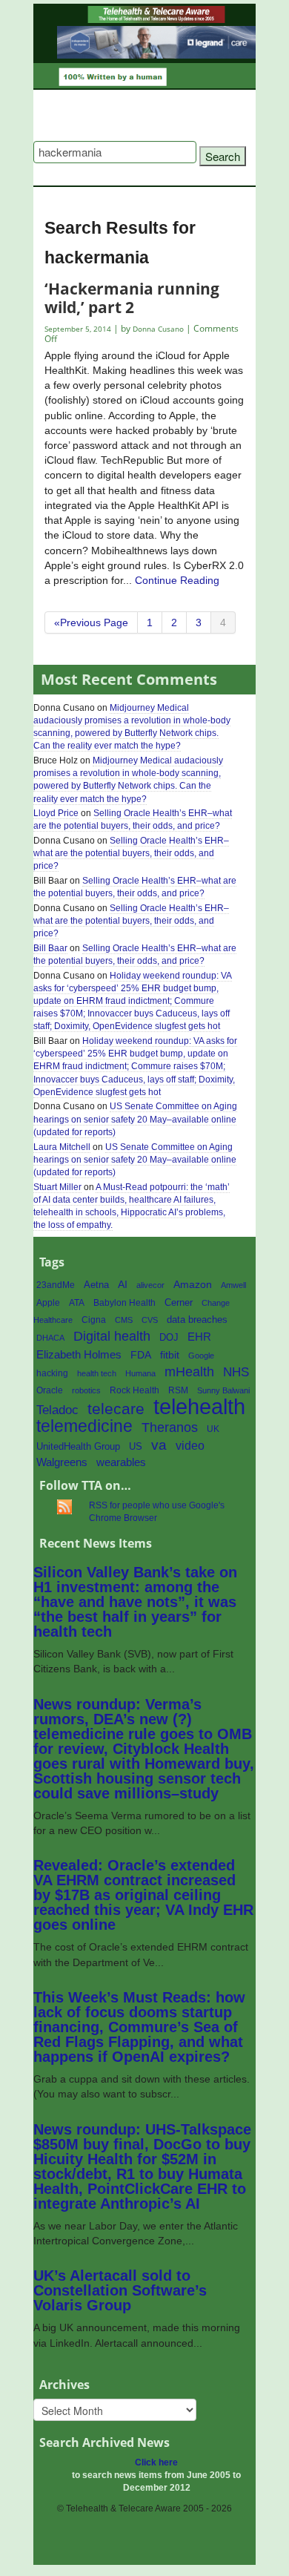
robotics (86, 1390)
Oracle (50, 1390)
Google (201, 1356)
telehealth (199, 1406)
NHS (236, 1372)
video (190, 1446)
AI (123, 1284)
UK (213, 1429)
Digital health (112, 1336)
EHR (199, 1337)
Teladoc (57, 1410)
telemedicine (84, 1426)
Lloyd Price (56, 813)
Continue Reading (177, 580)
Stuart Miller (57, 1187)
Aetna (96, 1285)
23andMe (56, 1285)
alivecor (150, 1285)
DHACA (50, 1338)
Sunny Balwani (223, 1390)
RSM (178, 1390)
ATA (77, 1303)
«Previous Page (91, 622)
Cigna (94, 1320)
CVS (150, 1320)
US (136, 1446)
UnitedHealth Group (78, 1446)
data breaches (197, 1320)
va (159, 1445)
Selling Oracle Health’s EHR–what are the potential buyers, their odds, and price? (133, 819)
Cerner (179, 1302)
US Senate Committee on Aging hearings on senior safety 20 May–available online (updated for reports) (135, 1119)
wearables (121, 1462)
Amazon (193, 1285)
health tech (97, 1373)
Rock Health (134, 1390)
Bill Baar (50, 948)
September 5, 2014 (79, 329)
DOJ (169, 1337)
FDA (141, 1355)
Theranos (170, 1427)
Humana (140, 1373)
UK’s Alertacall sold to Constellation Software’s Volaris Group (120, 2290)
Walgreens (62, 1462)
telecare (116, 1409)
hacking (52, 1373)
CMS (124, 1320)
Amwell (233, 1285)
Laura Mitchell (62, 1147)
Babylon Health (124, 1303)
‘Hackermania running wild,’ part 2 (132, 297)
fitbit (170, 1355)
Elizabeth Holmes (79, 1355)
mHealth (189, 1371)
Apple (48, 1303)
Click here (156, 2462)
